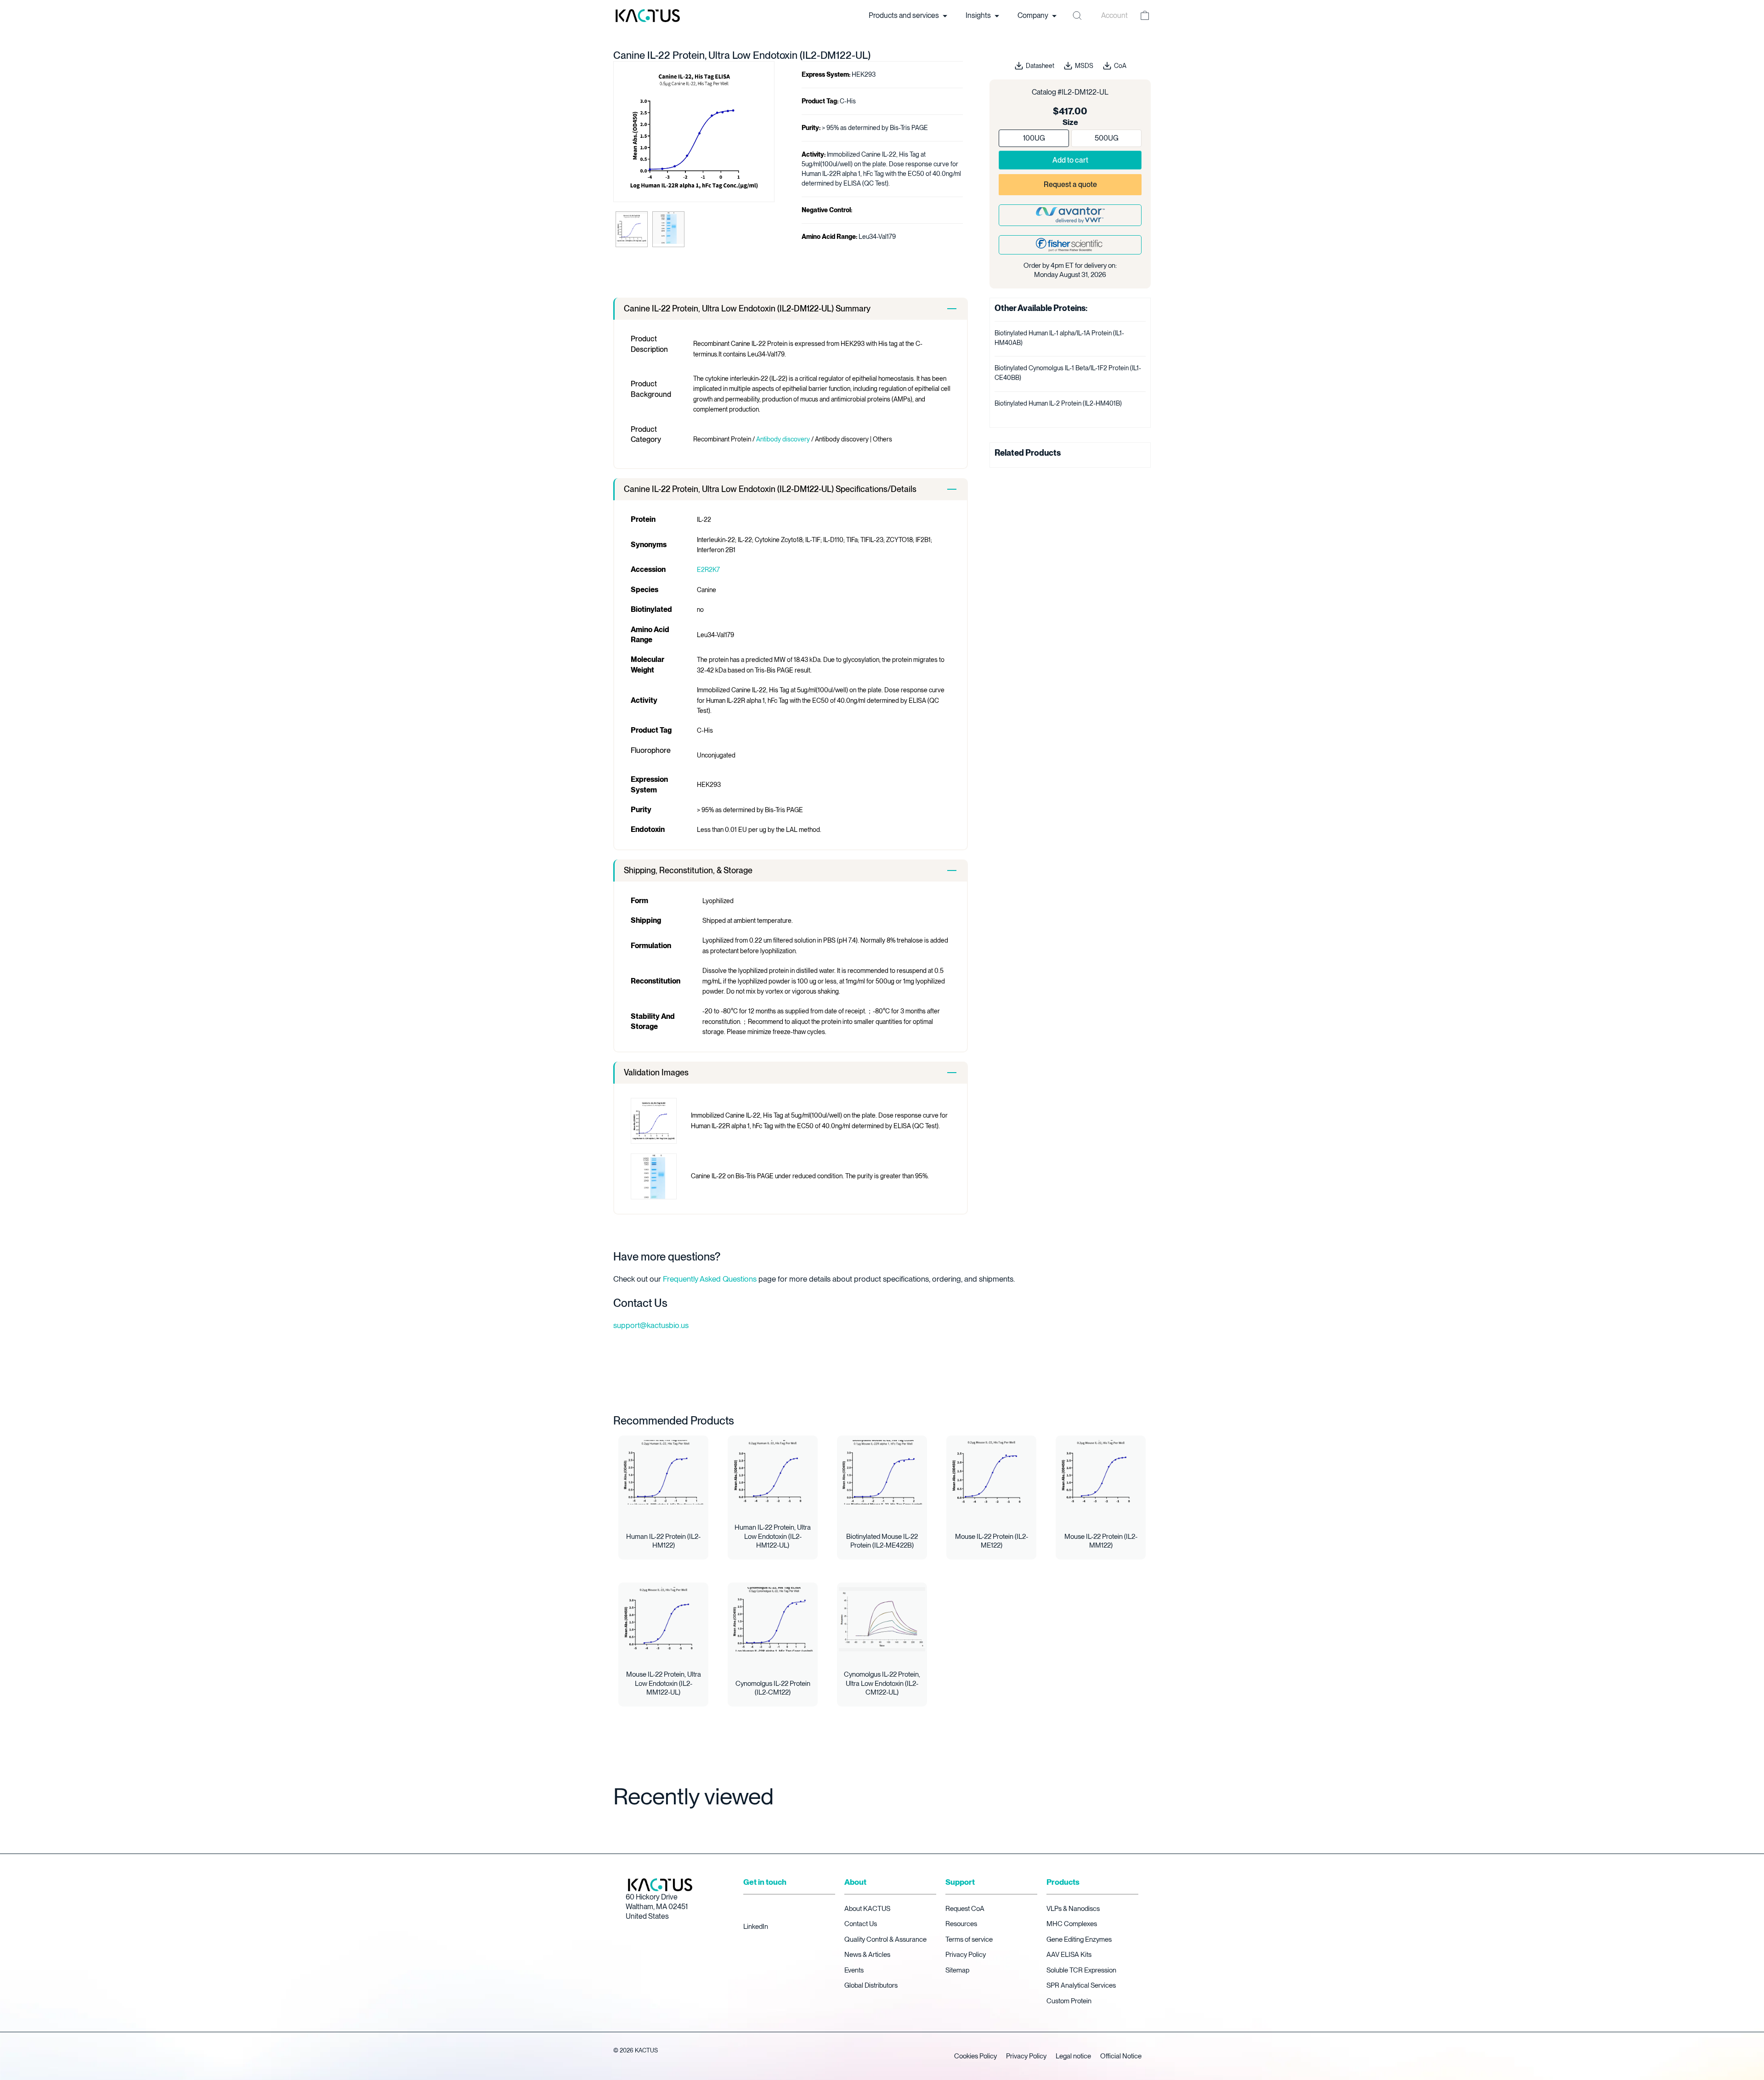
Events (854, 1970)
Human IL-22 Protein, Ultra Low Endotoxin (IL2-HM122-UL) (773, 1536)
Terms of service (969, 1939)
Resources (961, 1924)
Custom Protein (1069, 2001)
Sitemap (957, 1970)
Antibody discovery (783, 439)
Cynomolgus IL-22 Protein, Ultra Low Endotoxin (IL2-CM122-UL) (882, 1683)
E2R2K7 (708, 570)
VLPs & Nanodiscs (1073, 1909)
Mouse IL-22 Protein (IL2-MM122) (1101, 1541)
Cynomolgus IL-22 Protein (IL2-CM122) (773, 1688)
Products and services (905, 15)
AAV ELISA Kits (1069, 1955)
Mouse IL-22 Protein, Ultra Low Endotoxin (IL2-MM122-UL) (664, 1683)
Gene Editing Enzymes (1079, 1939)
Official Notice (1121, 2056)
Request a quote (1070, 184)
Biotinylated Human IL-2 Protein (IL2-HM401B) (1058, 403)
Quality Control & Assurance (885, 1939)
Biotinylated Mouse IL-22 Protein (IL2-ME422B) (882, 1541)
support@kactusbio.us (651, 1325)
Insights (979, 15)
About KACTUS (867, 1909)
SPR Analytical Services (1081, 1985)
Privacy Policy (966, 1955)
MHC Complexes (1072, 1924)
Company (1034, 15)
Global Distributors (871, 1985)
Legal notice (1073, 2056)
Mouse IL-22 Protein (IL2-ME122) (992, 1541)
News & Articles (867, 1955)
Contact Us (861, 1924)
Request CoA (965, 1909)
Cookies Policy (975, 2056)
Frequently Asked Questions (710, 1279)
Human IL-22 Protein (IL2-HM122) (663, 1541)
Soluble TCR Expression (1081, 1970)
